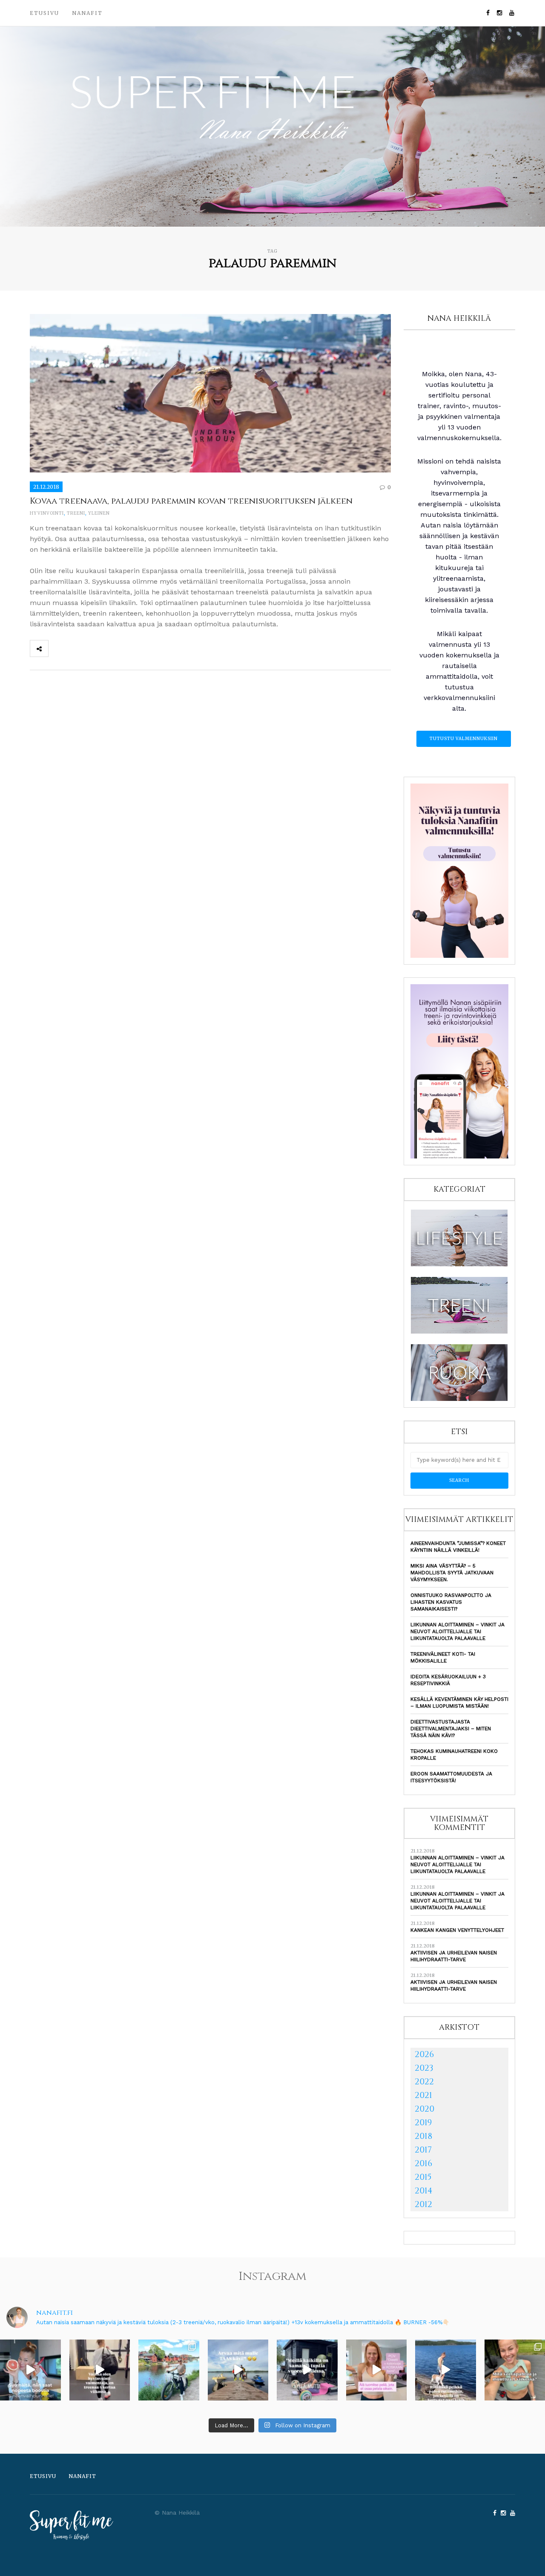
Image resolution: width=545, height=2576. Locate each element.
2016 (423, 2163)
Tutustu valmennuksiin (464, 739)
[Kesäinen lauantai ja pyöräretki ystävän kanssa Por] (169, 2370)
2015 (423, 2177)
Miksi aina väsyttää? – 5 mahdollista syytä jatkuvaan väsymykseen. (452, 1573)
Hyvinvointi (47, 513)
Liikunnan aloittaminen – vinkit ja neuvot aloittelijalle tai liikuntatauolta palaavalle (458, 1631)
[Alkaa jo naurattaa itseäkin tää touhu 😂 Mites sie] (238, 2370)
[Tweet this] (76, 648)
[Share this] (57, 648)
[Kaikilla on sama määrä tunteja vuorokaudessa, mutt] (307, 2370)
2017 (423, 2150)
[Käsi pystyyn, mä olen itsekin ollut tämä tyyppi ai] (377, 2370)
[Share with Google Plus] (95, 648)
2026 (424, 2054)
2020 (425, 2109)
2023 (424, 2068)
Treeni (76, 513)
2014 (424, 2191)
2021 (423, 2095)
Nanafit (87, 13)
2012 (423, 2204)
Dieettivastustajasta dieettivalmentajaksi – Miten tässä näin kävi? (451, 1729)
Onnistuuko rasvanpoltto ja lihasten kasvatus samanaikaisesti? (451, 1602)
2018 (423, 2136)
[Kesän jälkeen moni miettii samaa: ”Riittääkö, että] (446, 2370)
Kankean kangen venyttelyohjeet (457, 1930)
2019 (423, 2122)
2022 (424, 2082)
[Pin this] (114, 648)
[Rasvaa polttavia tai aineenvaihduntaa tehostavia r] (30, 2370)
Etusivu (44, 13)
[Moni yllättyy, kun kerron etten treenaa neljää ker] (100, 2370)
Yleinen (99, 513)
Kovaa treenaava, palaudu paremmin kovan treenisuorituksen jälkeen (191, 501)
